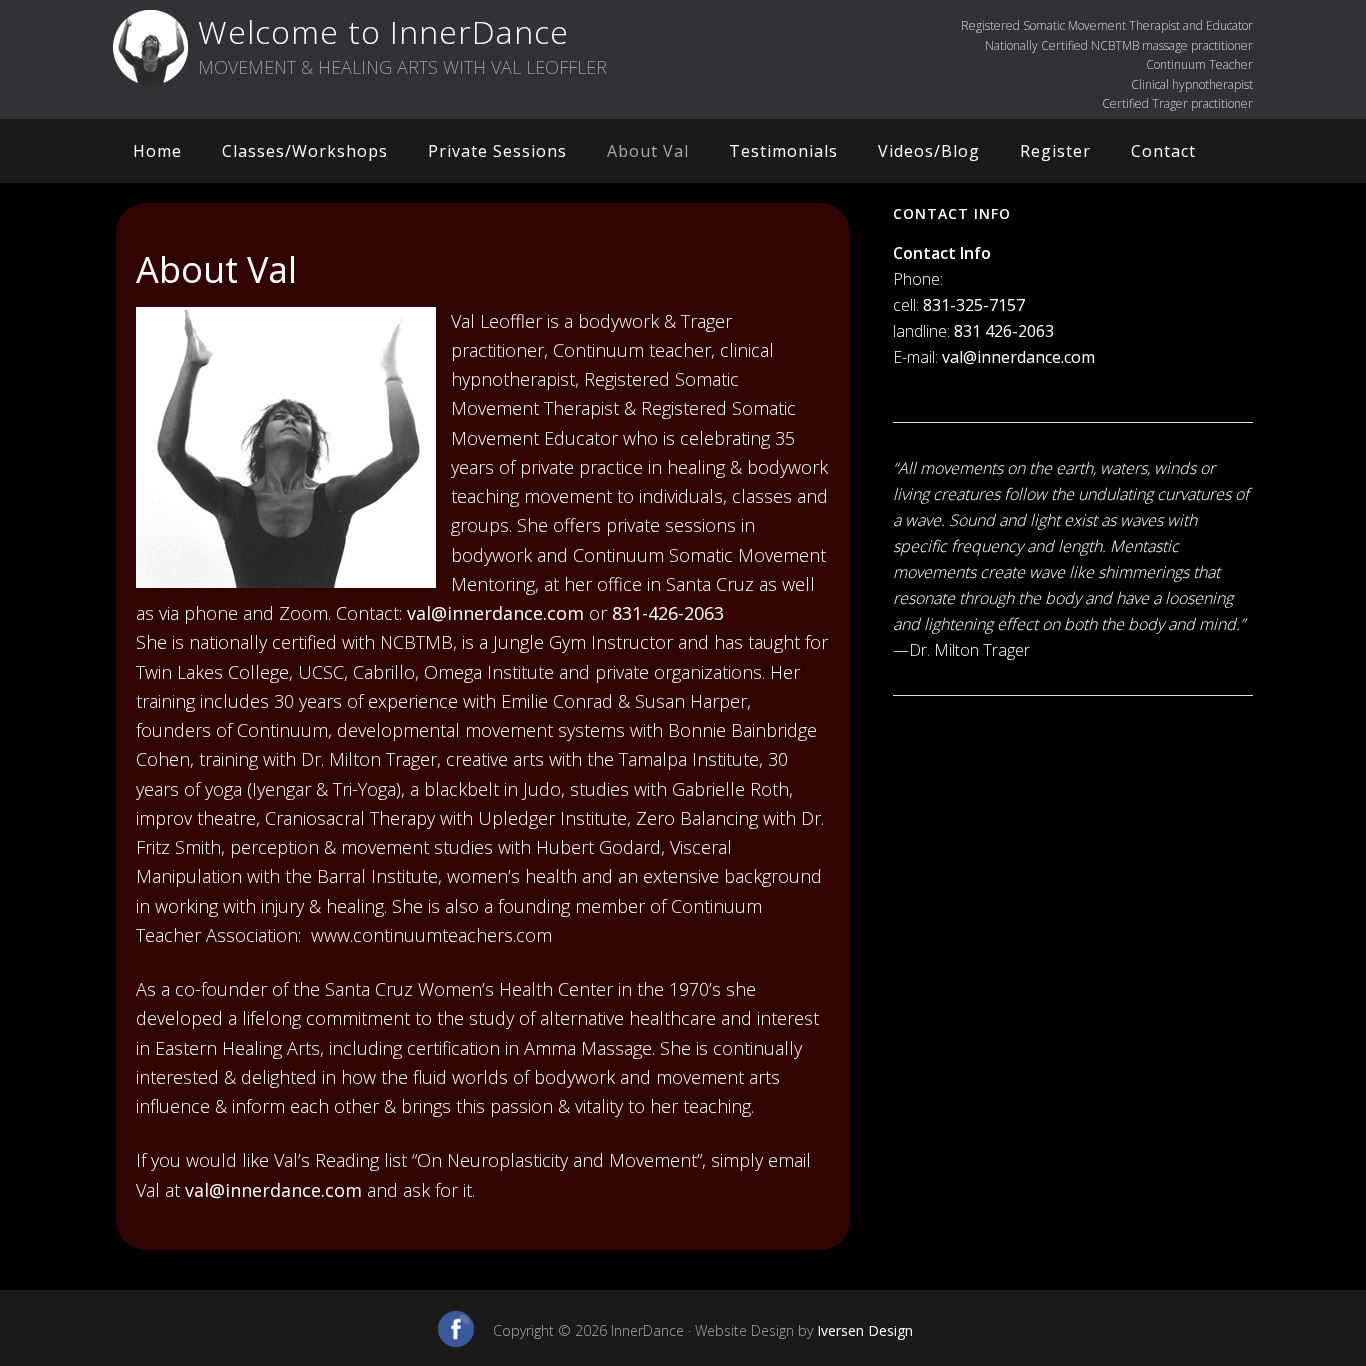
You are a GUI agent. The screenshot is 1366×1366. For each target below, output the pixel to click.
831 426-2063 (1004, 331)
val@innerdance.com (495, 613)
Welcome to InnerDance (383, 31)
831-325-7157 (974, 305)
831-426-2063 (668, 613)
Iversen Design (865, 1330)
